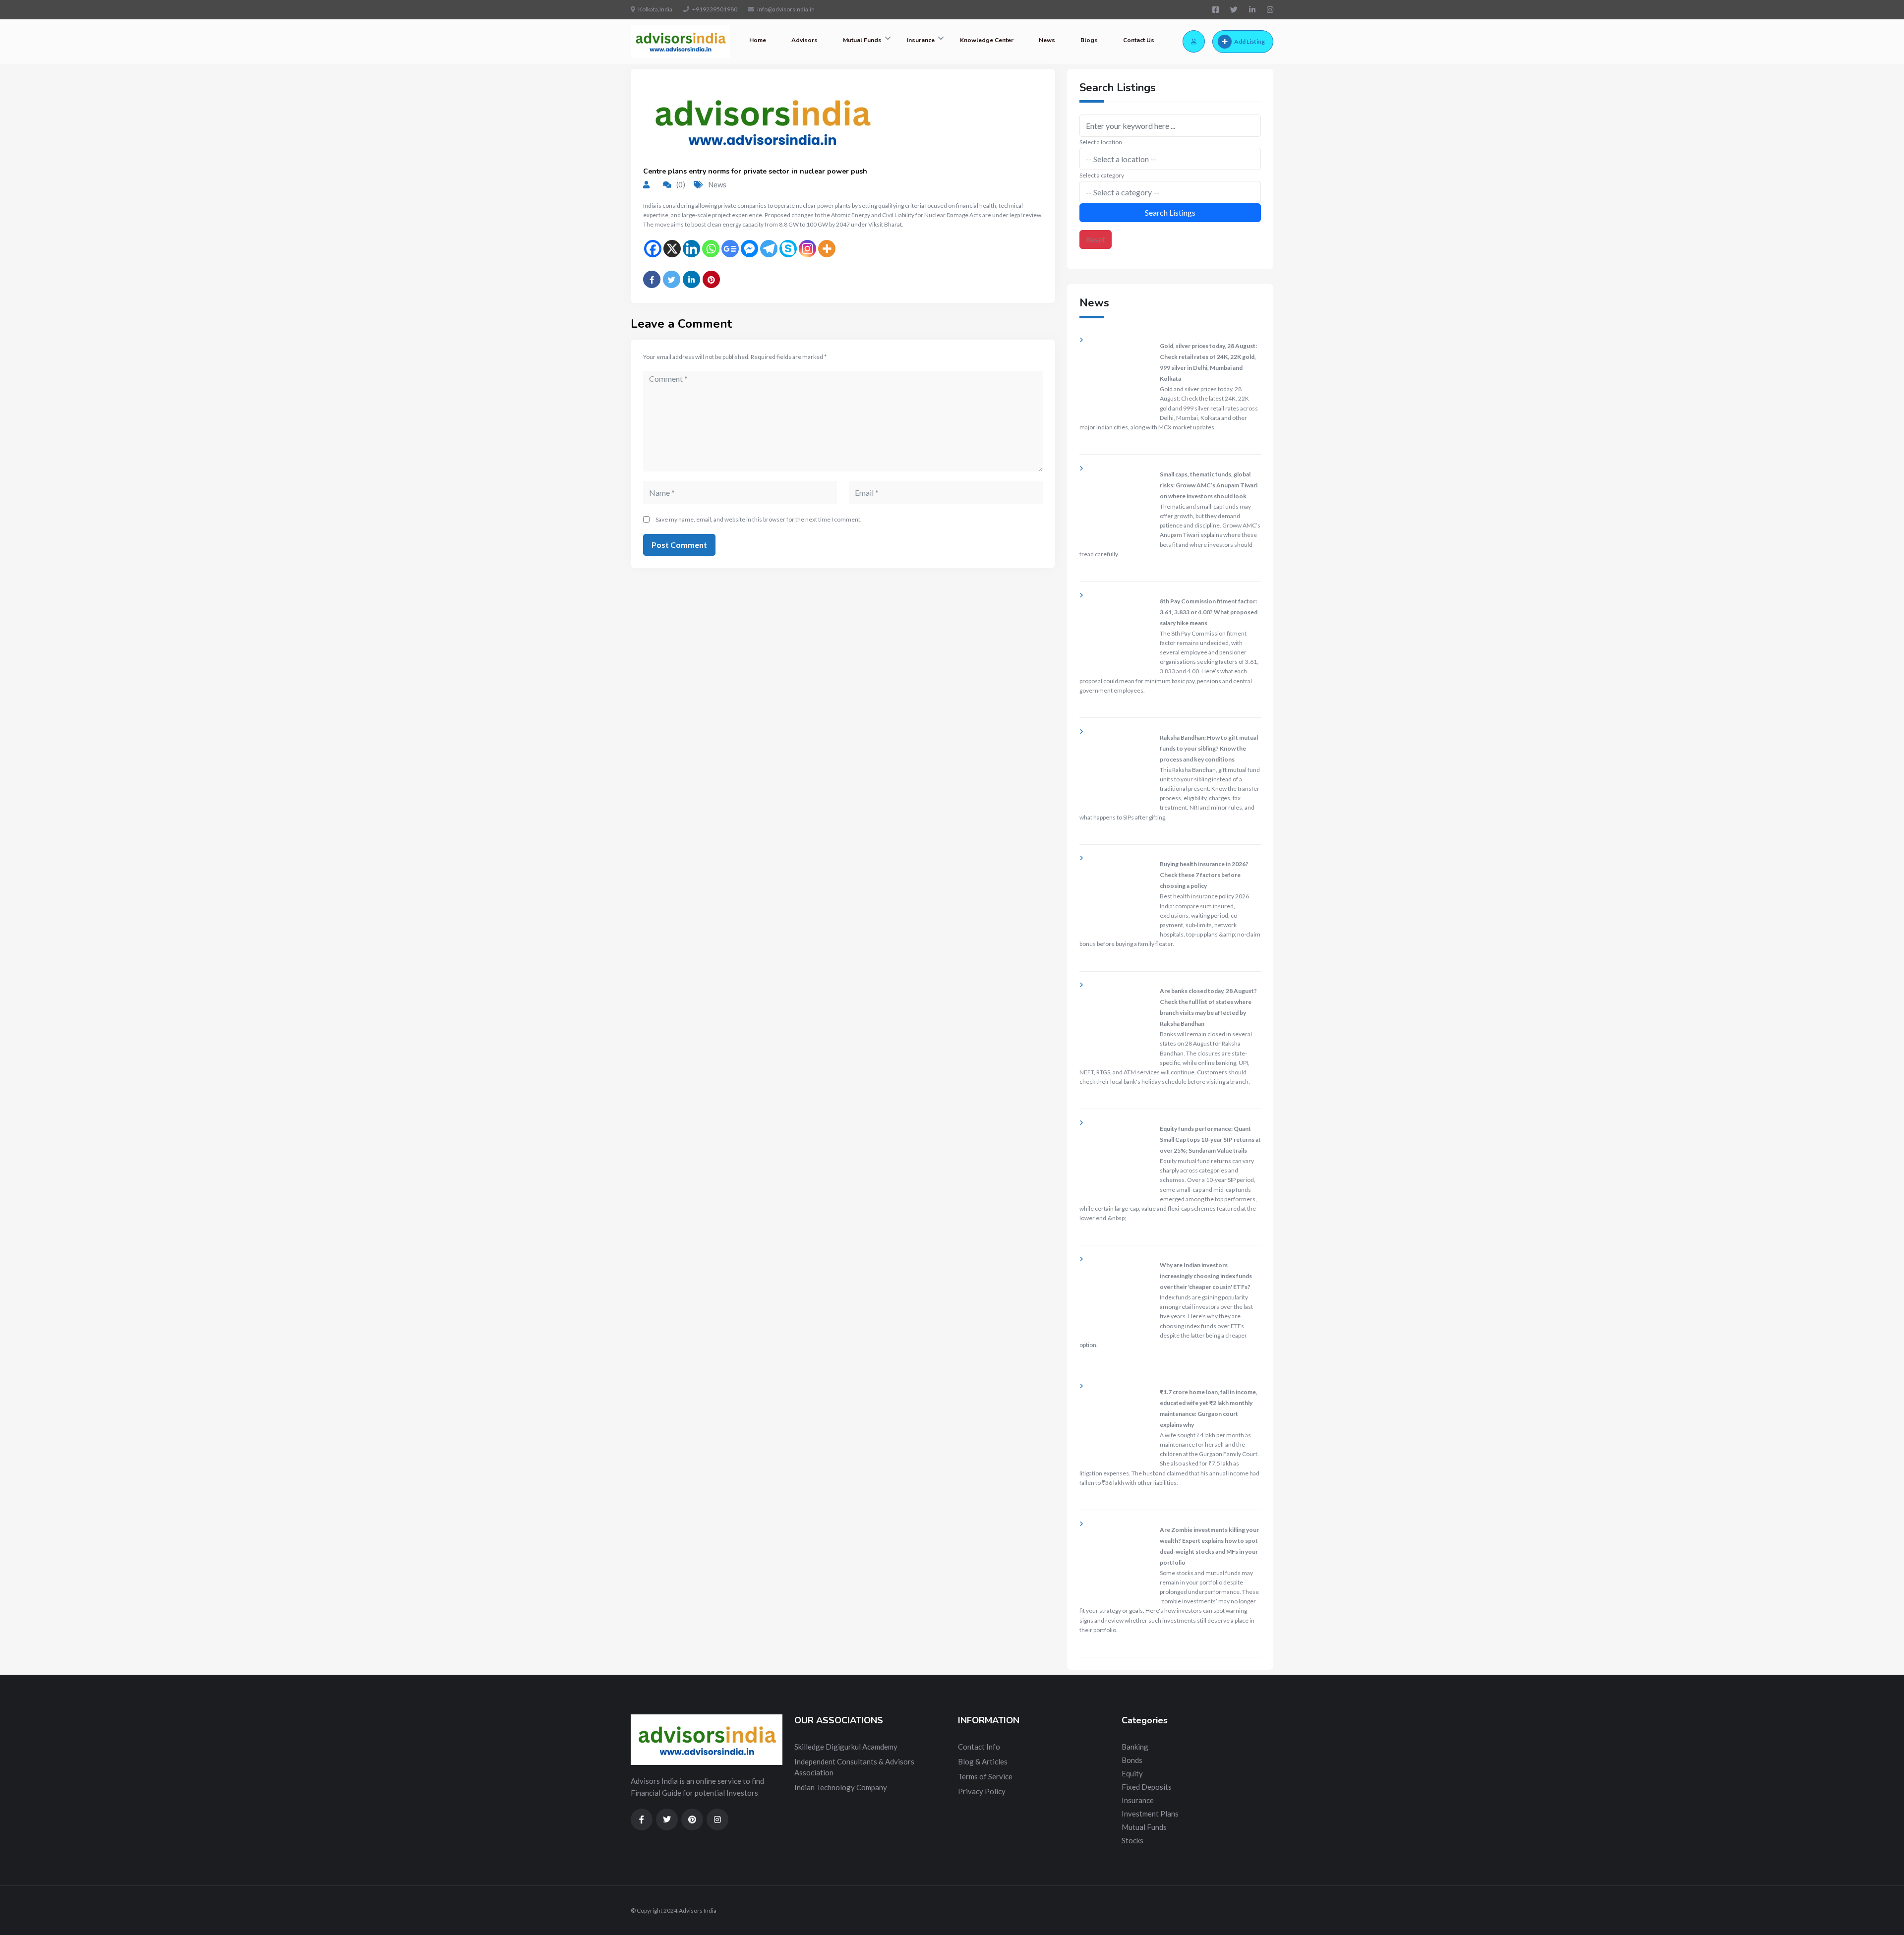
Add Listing (1249, 41)
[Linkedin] (691, 249)
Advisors (804, 40)
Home (758, 40)
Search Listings (1170, 212)
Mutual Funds (862, 40)
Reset (1096, 239)
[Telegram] (769, 249)
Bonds (1132, 1760)
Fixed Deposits (1147, 1787)
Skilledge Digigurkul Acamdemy (846, 1747)
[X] (672, 249)
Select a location (1101, 142)
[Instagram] (807, 249)
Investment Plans (1150, 1814)
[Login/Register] (1194, 41)
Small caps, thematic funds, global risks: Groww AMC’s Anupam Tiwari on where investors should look (1209, 485)
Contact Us (1139, 40)
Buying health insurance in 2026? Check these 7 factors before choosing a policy (1204, 875)
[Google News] (730, 249)
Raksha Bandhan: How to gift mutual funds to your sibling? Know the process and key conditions (1209, 748)
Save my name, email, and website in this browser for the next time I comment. (759, 519)
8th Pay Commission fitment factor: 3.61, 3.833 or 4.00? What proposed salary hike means (1209, 612)
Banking (1135, 1747)
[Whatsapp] (711, 249)
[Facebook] (653, 249)
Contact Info (979, 1747)
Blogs (1089, 40)
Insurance (921, 40)
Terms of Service (985, 1776)
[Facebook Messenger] (749, 249)
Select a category (1102, 175)
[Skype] (788, 249)
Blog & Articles (983, 1761)
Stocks (1132, 1840)
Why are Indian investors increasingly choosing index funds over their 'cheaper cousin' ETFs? (1206, 1276)
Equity (1132, 1773)
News (1047, 40)
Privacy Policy (982, 1791)
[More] (827, 249)
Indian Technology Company (841, 1787)
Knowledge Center (987, 40)
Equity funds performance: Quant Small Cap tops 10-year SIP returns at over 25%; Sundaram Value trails (1210, 1140)
